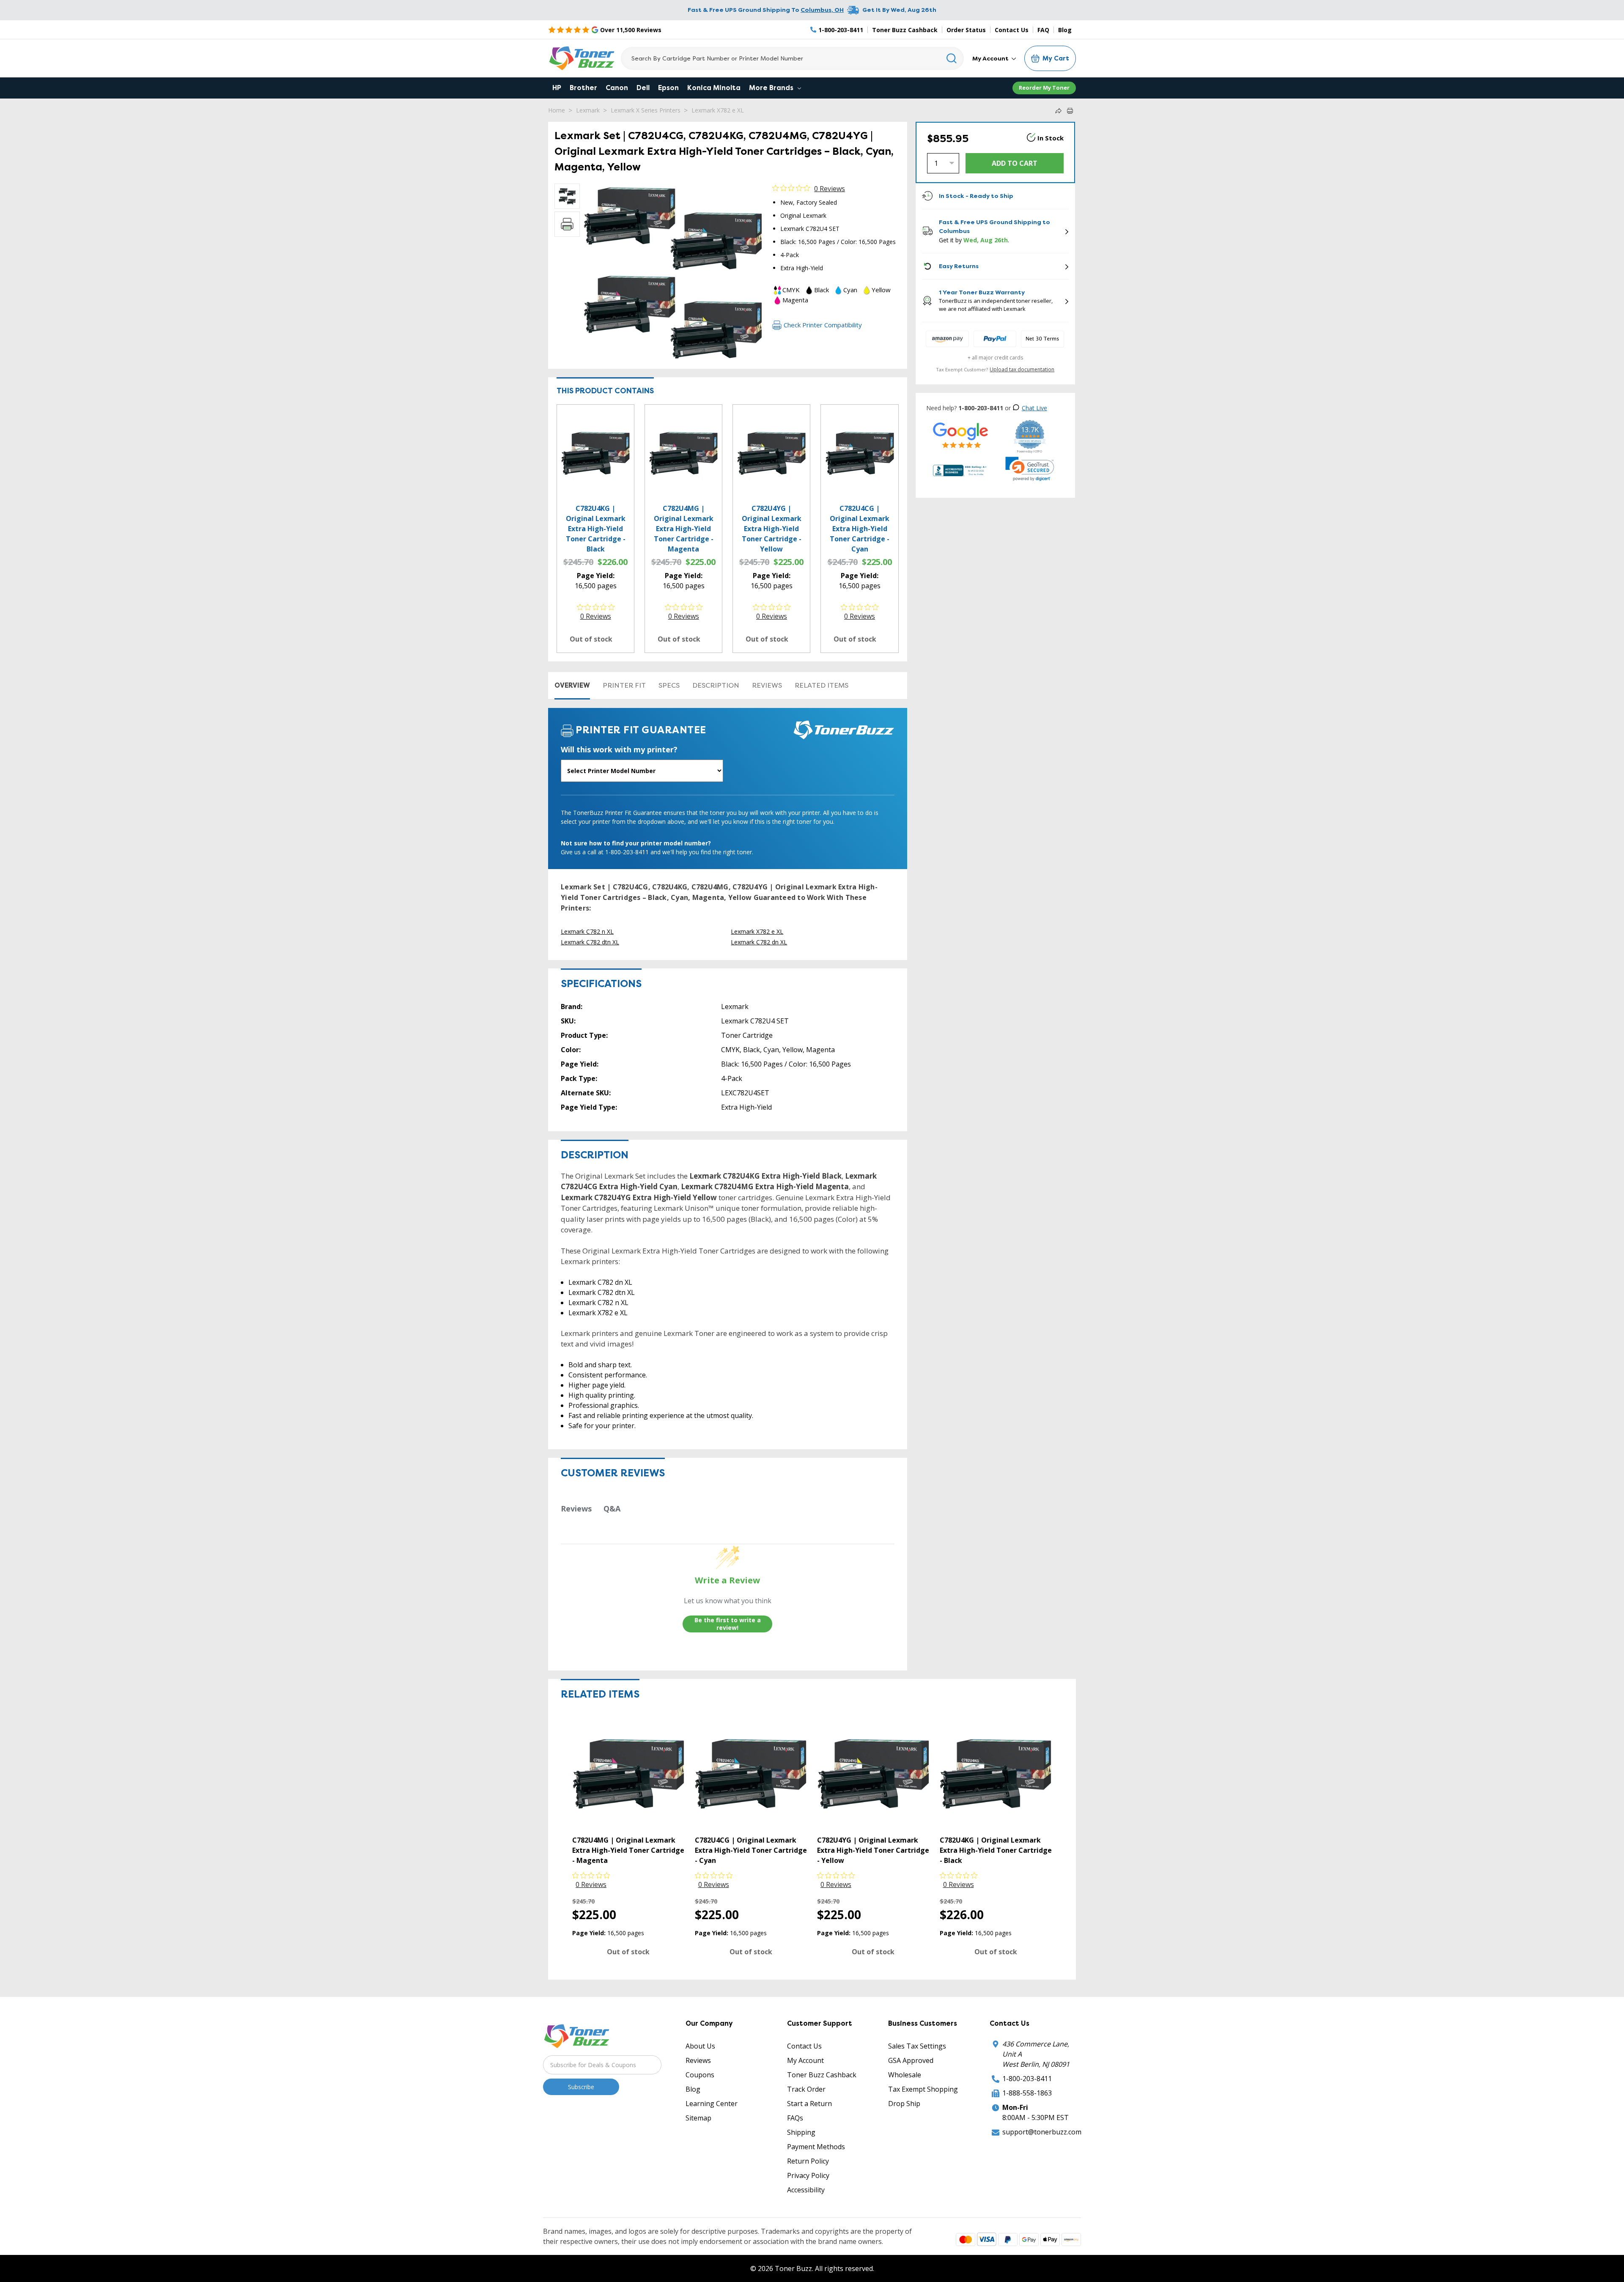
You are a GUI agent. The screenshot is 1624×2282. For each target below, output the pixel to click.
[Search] (952, 58)
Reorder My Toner (1044, 88)
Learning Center (712, 2104)
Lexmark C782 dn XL (759, 942)
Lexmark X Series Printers (646, 110)
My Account (991, 58)
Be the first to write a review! (728, 1624)
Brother (583, 88)
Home (557, 110)
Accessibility (806, 2190)
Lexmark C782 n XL (587, 931)
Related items (822, 685)
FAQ (1043, 30)
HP (557, 88)
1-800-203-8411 (1027, 2079)
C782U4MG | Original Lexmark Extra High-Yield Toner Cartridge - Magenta (684, 529)
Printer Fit (624, 685)
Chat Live (1034, 408)
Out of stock (591, 639)
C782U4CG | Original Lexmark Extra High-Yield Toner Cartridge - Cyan (860, 529)
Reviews (767, 685)
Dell (643, 88)
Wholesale (905, 2075)
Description (716, 685)
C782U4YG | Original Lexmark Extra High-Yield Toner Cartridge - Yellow (772, 529)
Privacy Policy (808, 2175)
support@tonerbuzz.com (1042, 2132)
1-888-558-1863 (1027, 2093)
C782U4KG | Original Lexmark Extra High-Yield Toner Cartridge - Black (596, 529)
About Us (700, 2046)
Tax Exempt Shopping (923, 2089)
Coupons (700, 2075)
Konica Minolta (714, 88)
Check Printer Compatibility (823, 325)
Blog (1065, 30)
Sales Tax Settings (917, 2046)
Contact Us (1012, 30)
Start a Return (809, 2104)
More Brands (772, 88)
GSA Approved (911, 2060)
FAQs (795, 2118)
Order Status (966, 30)
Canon (617, 88)
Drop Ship (904, 2104)
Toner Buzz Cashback (905, 30)
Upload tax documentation (1022, 369)
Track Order (806, 2089)
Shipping (801, 2132)
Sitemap (698, 2118)
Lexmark (588, 110)
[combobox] (792, 58)
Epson (668, 88)
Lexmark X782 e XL (718, 110)
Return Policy (808, 2161)
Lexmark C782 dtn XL (590, 942)
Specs (669, 685)
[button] (1030, 469)
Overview (572, 685)
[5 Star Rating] (961, 435)
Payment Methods (816, 2147)
